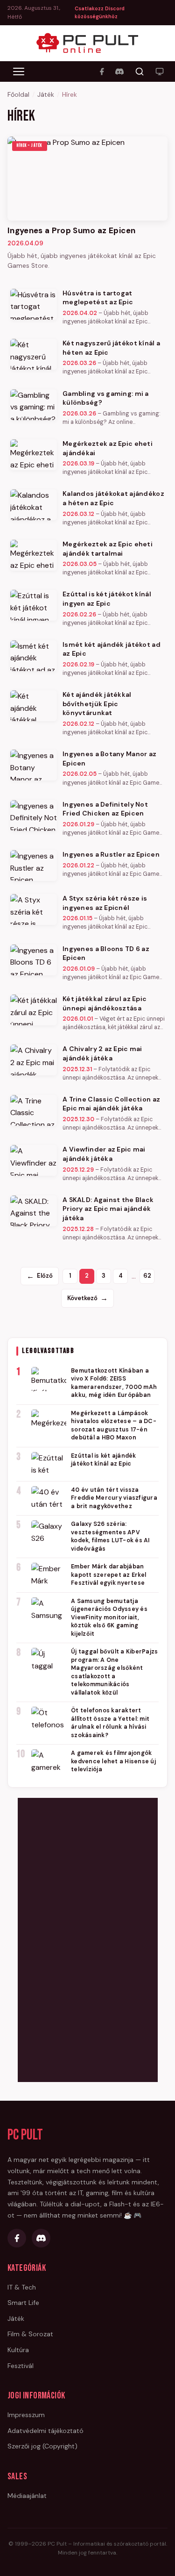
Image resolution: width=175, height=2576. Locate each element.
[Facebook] (102, 72)
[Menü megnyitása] (19, 72)
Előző (40, 1276)
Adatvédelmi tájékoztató (45, 2431)
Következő (87, 1298)
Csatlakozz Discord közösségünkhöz (100, 13)
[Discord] (119, 72)
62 (147, 1276)
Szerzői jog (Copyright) (42, 2446)
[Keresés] (140, 72)
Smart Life (23, 2303)
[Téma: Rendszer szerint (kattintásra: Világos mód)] (160, 72)
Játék (46, 94)
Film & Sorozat (30, 2334)
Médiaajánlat (27, 2496)
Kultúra (18, 2350)
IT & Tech (22, 2287)
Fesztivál (21, 2366)
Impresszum (26, 2415)
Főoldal (18, 94)
